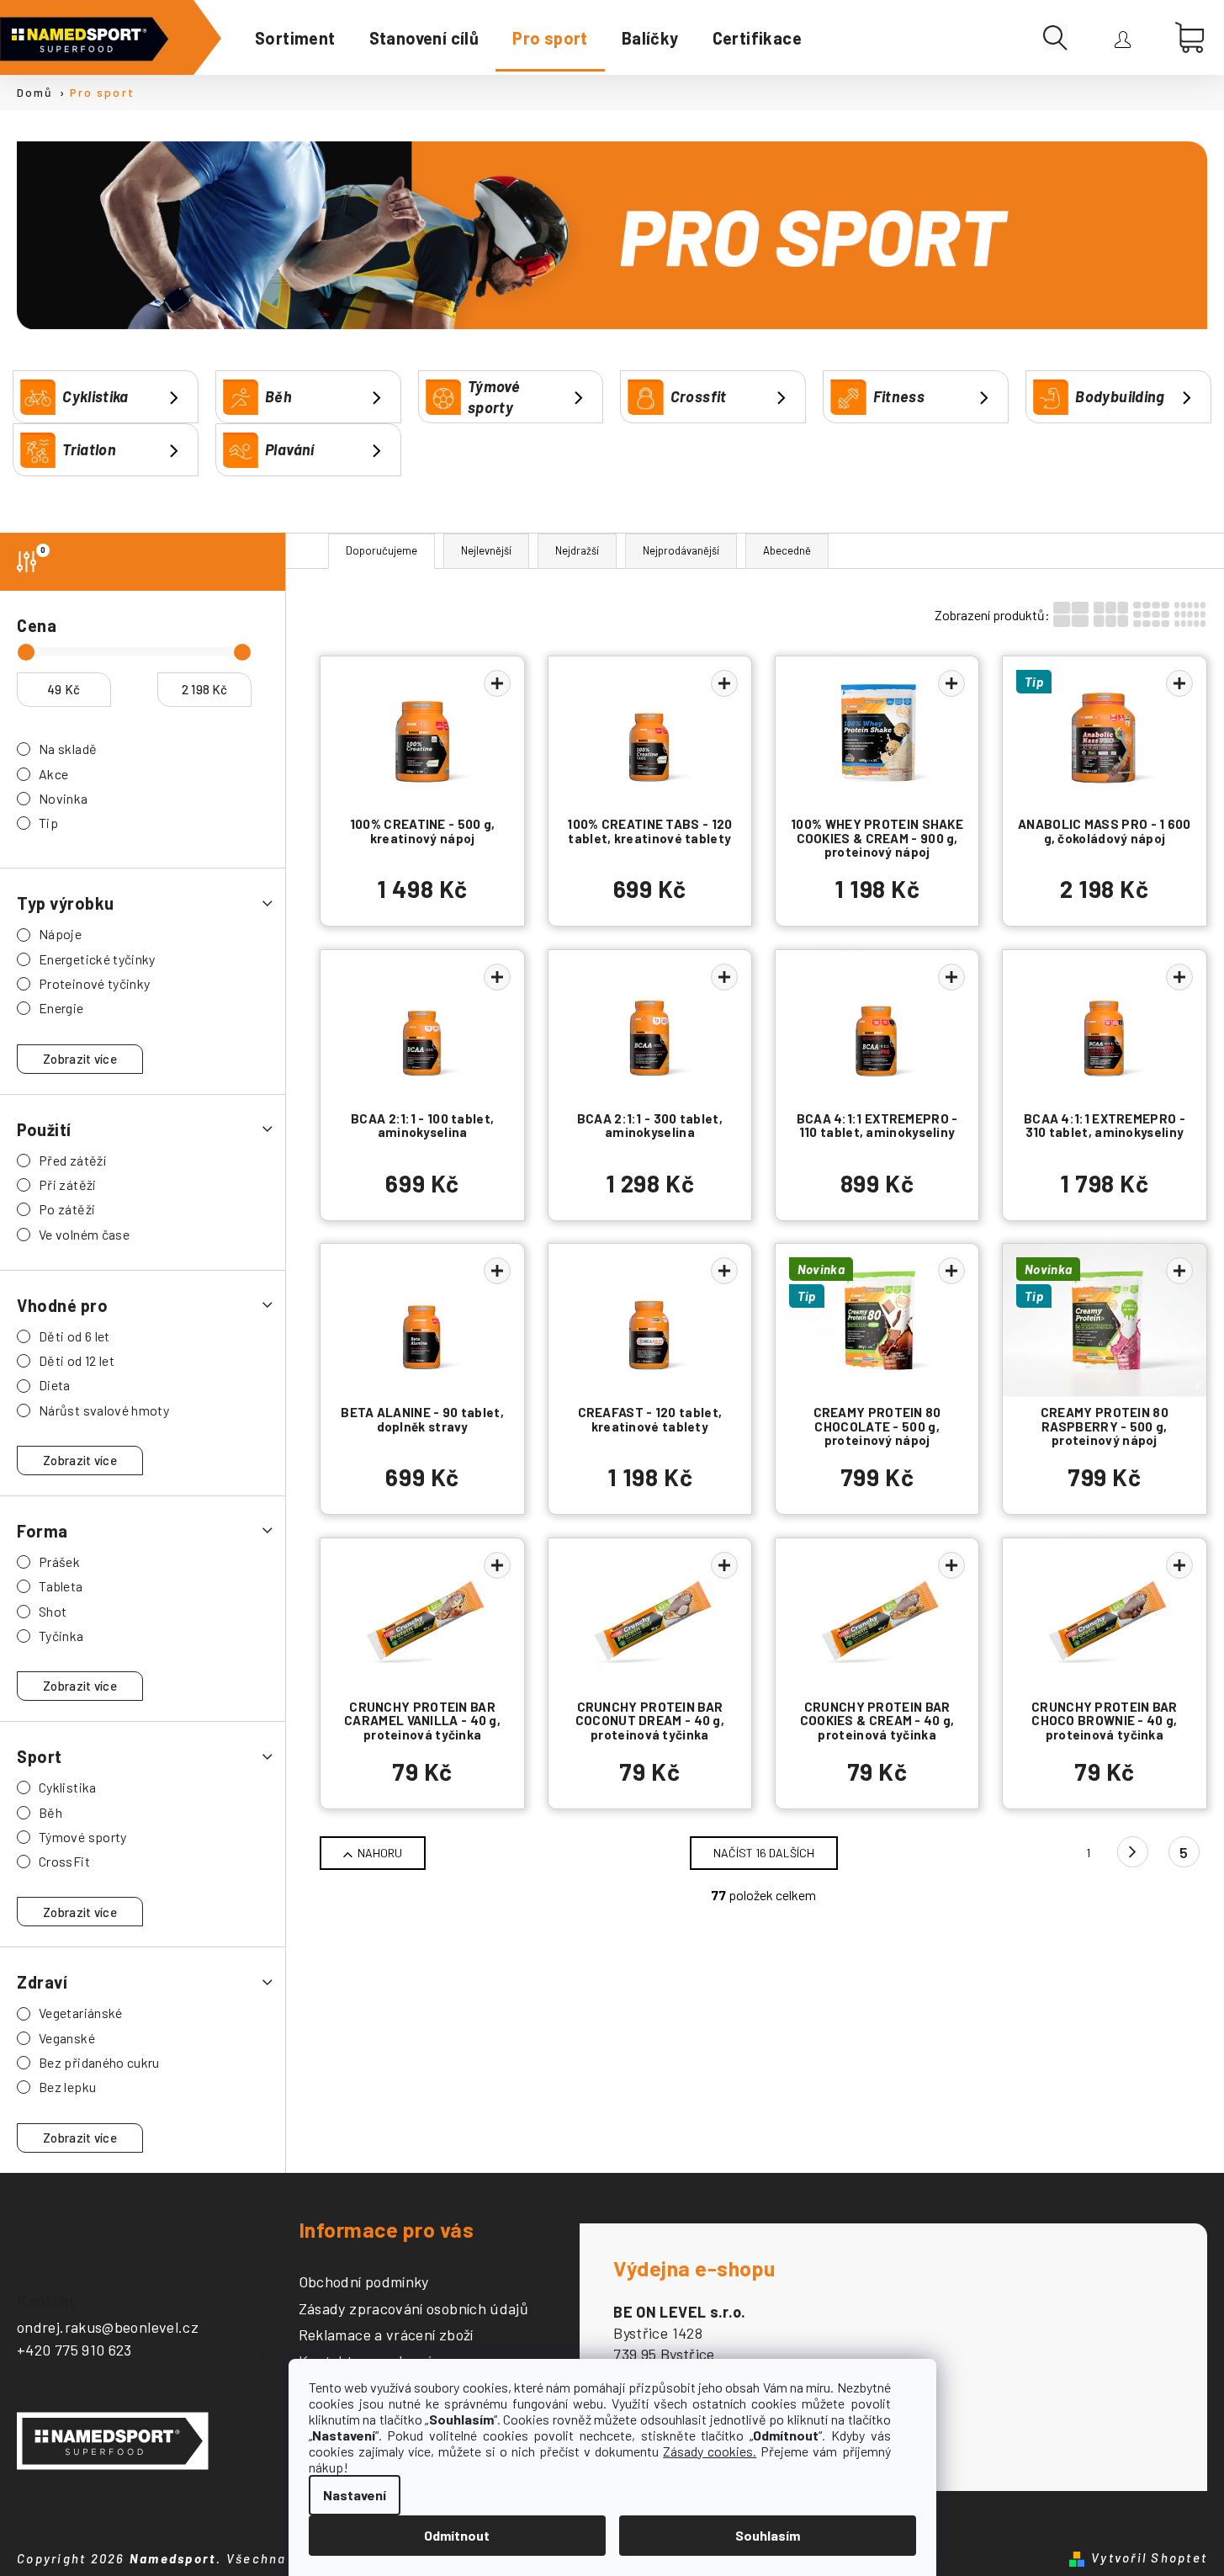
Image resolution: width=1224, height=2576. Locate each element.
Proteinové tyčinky (94, 983)
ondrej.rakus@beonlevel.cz (108, 2327)
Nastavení (355, 2495)
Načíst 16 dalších (764, 1853)
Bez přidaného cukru (99, 2062)
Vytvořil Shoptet (1149, 2557)
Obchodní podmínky (364, 2282)
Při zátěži (68, 1184)
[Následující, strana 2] (1133, 1852)
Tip (48, 823)
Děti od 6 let (74, 1336)
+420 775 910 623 (74, 2350)
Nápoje (60, 934)
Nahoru (380, 1853)
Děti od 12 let (77, 1360)
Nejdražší (577, 550)
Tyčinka (61, 1636)
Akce (53, 774)
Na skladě (68, 749)
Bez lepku (67, 2087)
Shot (53, 1611)
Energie (61, 1008)
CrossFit (64, 1861)
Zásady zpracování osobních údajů (414, 2309)
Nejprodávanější (681, 550)
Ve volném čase (84, 1234)
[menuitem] (295, 38)
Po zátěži (67, 1209)
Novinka (64, 798)
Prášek (59, 1562)
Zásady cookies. (710, 2451)
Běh (50, 1812)
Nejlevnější (486, 550)
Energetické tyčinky (97, 959)
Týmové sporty (83, 1837)
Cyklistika (68, 1787)
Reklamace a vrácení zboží (386, 2335)
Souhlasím (768, 2535)
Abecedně (787, 550)
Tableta (61, 1586)
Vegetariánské (81, 2013)
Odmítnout (457, 2535)
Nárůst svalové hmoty (104, 1410)
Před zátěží (72, 1160)
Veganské (67, 2038)
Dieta (55, 1385)
